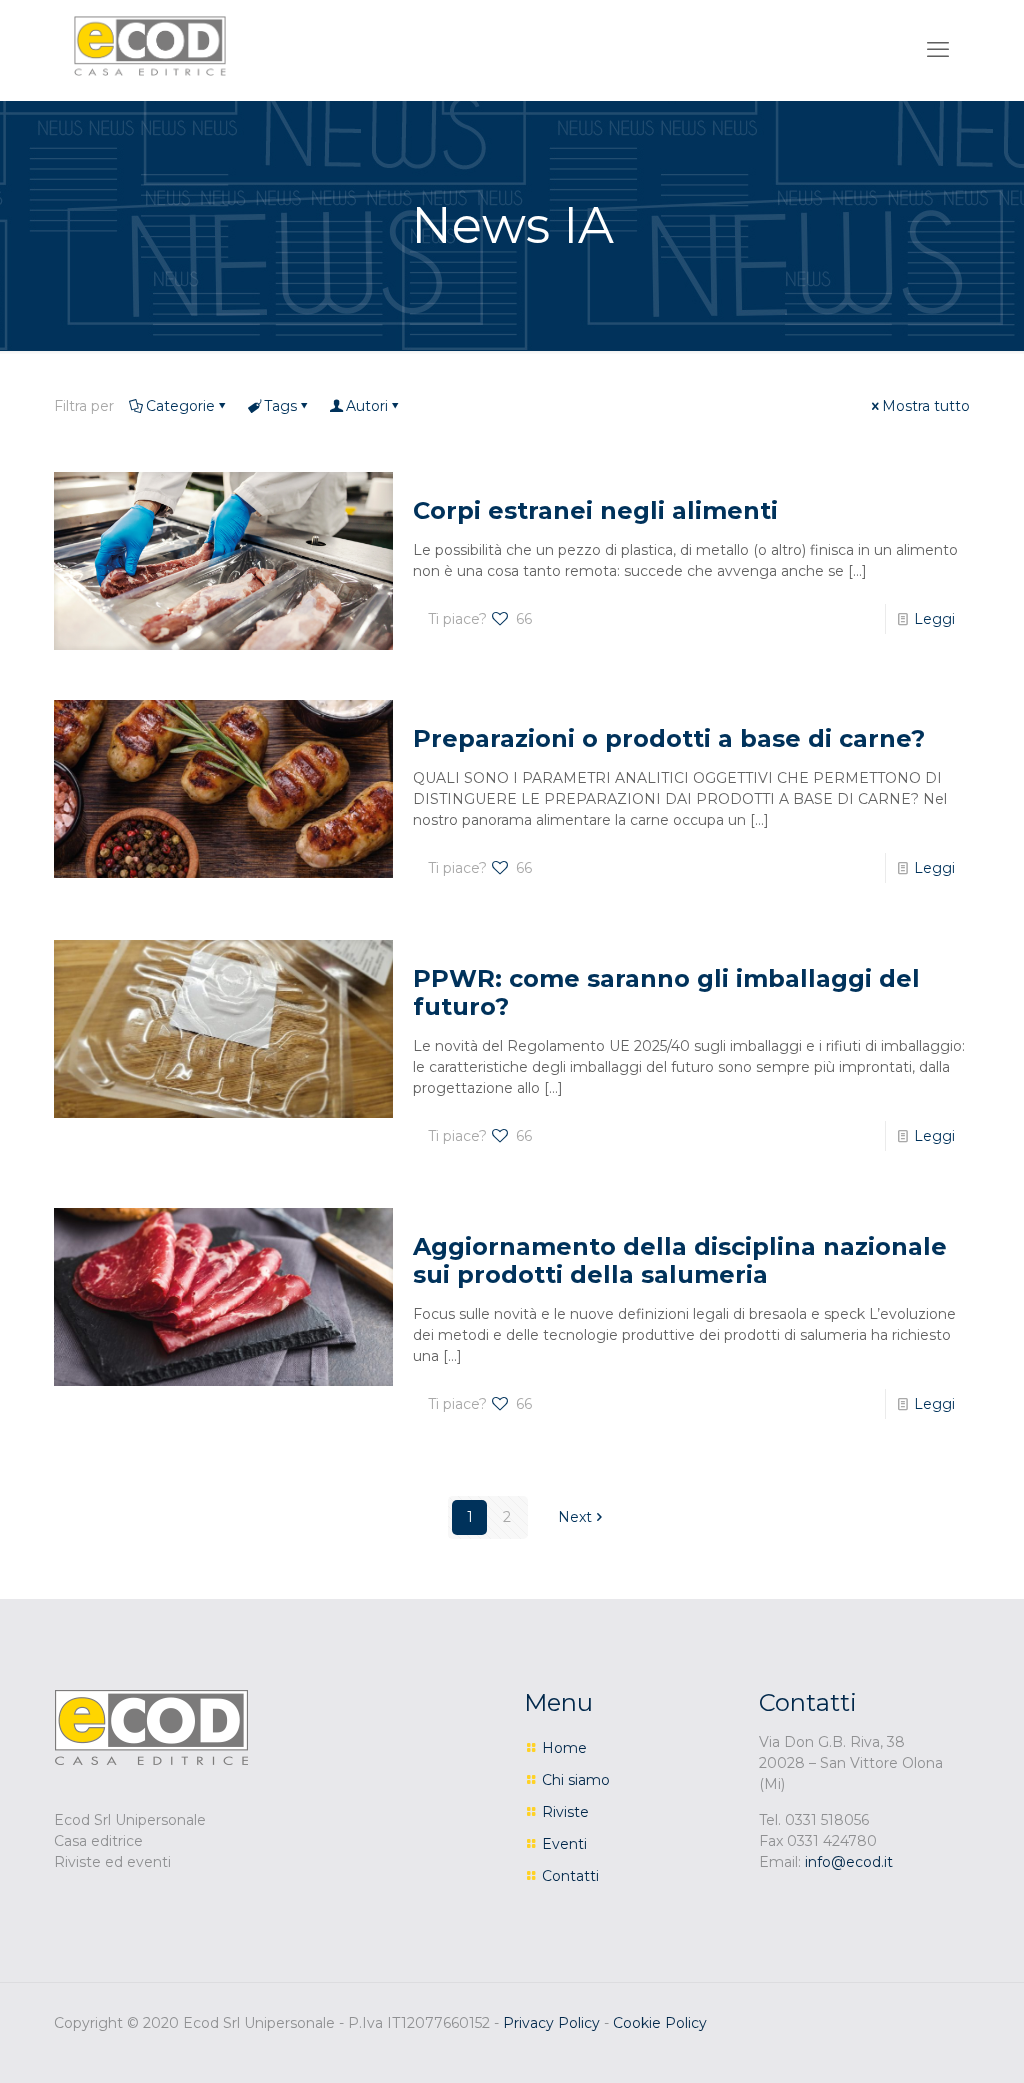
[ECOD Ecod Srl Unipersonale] (150, 45)
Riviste (565, 1812)
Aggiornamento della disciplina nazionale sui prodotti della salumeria (680, 1260)
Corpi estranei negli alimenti (595, 510)
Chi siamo (576, 1780)
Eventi (564, 1844)
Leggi (934, 619)
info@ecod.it (849, 1862)
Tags (280, 406)
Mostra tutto (926, 406)
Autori (367, 406)
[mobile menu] (938, 50)
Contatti (570, 1876)
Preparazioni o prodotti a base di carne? (669, 738)
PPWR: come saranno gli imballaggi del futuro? (666, 992)
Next (575, 1517)
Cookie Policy (660, 2023)
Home (564, 1748)
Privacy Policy (551, 2023)
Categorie (180, 406)
